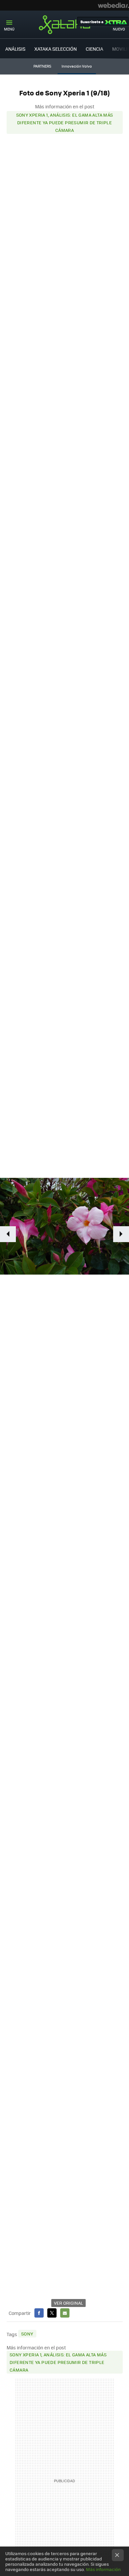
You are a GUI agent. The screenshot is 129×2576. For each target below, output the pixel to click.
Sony (27, 2334)
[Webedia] (113, 5)
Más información (103, 2569)
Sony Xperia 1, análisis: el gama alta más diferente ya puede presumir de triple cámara (65, 122)
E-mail (65, 2313)
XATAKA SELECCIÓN (56, 49)
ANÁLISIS (15, 49)
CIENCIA (94, 49)
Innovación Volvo (77, 66)
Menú (9, 29)
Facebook (39, 2313)
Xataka (64, 25)
